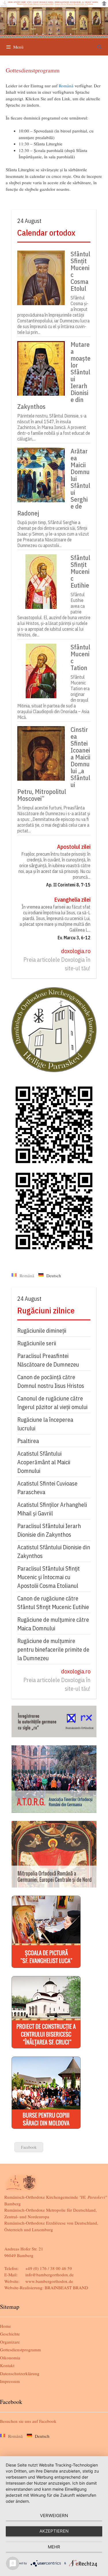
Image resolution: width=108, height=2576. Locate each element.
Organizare (10, 2342)
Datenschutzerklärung (20, 2373)
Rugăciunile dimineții (42, 1331)
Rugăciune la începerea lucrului (45, 1424)
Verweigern (54, 2516)
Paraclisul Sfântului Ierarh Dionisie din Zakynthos (49, 1530)
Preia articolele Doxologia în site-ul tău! (57, 964)
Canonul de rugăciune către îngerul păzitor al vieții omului (52, 1403)
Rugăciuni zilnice (46, 1310)
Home (5, 2326)
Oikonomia (10, 2358)
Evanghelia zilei (72, 900)
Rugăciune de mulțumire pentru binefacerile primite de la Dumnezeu (53, 1649)
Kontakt (7, 2365)
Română (66, 86)
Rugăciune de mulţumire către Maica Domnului (53, 1624)
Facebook (29, 2147)
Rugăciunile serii (37, 1343)
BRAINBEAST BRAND (66, 2288)
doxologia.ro (76, 951)
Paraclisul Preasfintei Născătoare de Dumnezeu (48, 1360)
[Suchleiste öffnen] (100, 47)
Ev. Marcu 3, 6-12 (74, 938)
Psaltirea (28, 1441)
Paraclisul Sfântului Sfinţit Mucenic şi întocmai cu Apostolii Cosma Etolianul (49, 1577)
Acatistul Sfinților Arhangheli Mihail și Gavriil (52, 1509)
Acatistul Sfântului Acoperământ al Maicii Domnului (44, 1462)
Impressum (10, 2381)
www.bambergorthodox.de (49, 2281)
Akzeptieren (54, 2531)
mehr (54, 2547)
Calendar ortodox (46, 233)
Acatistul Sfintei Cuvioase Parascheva (47, 1488)
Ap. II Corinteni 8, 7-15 (68, 885)
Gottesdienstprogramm (20, 2350)
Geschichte (10, 2334)
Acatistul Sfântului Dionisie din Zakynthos (54, 1551)
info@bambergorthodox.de (50, 2275)
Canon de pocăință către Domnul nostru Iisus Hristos (51, 1381)
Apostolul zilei (74, 847)
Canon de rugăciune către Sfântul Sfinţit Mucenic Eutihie (53, 1603)
